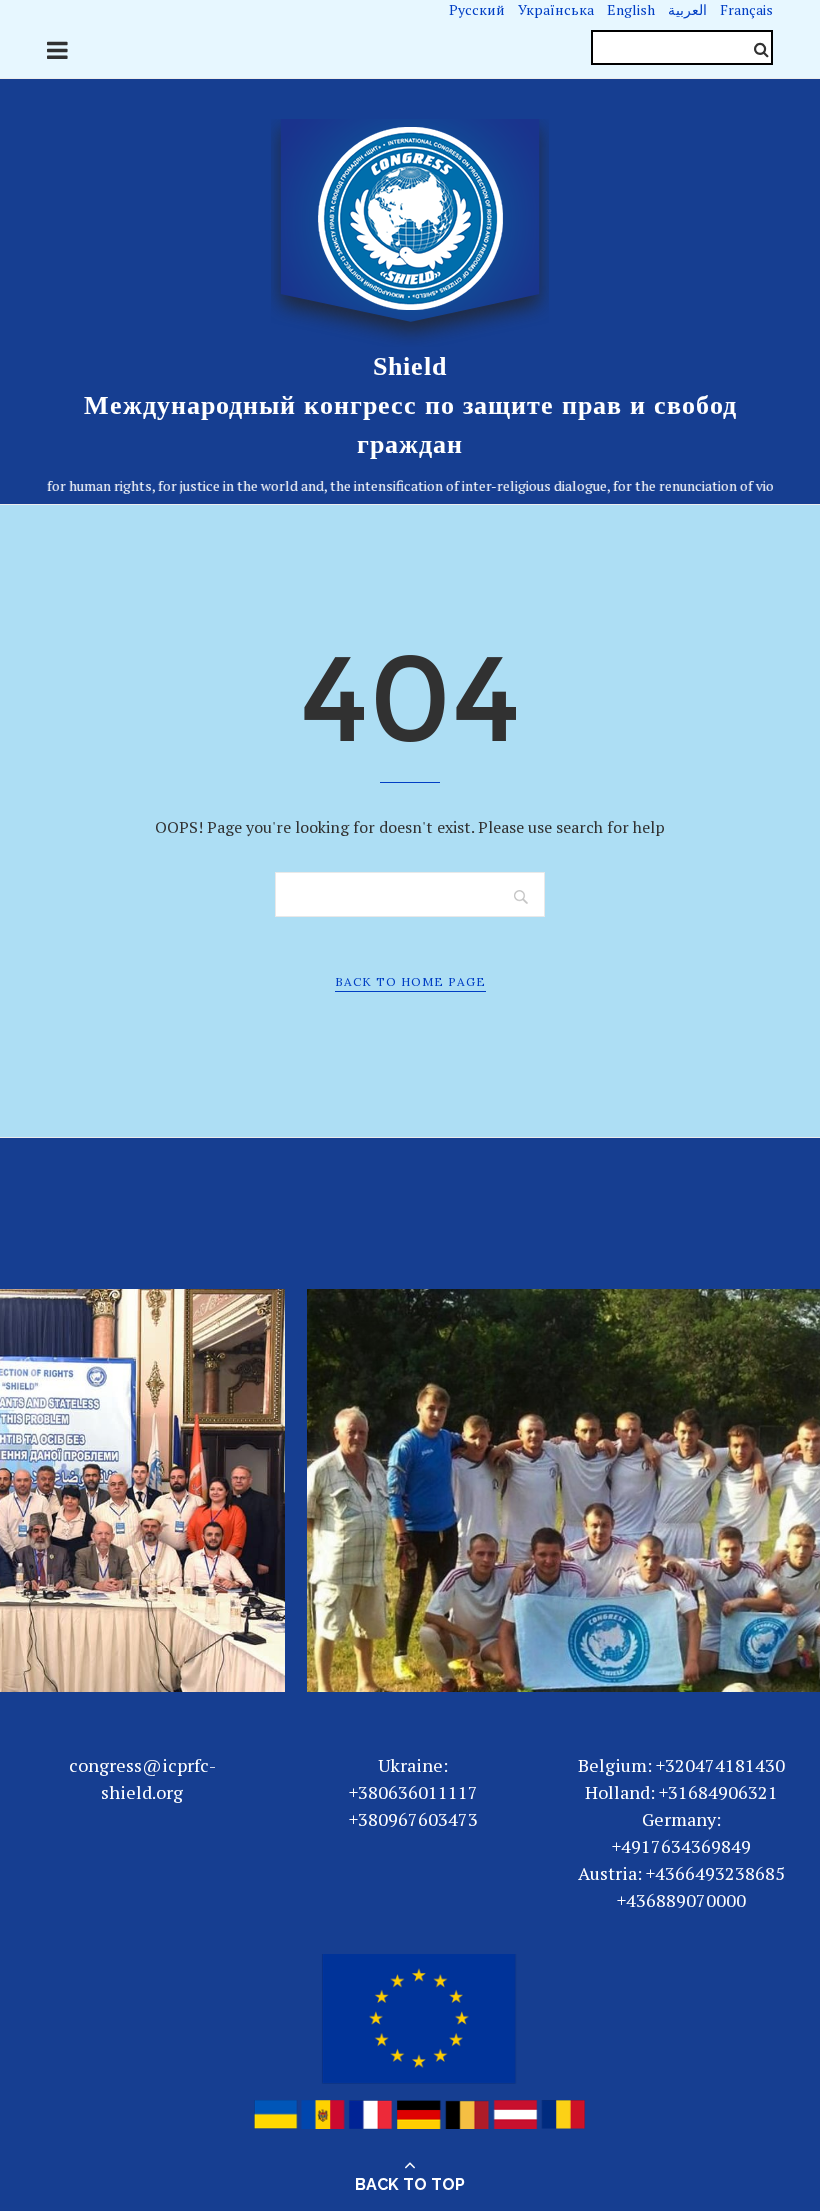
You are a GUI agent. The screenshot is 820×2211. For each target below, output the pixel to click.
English (631, 9)
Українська (556, 9)
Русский (477, 9)
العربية (687, 9)
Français (746, 9)
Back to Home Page (410, 981)
